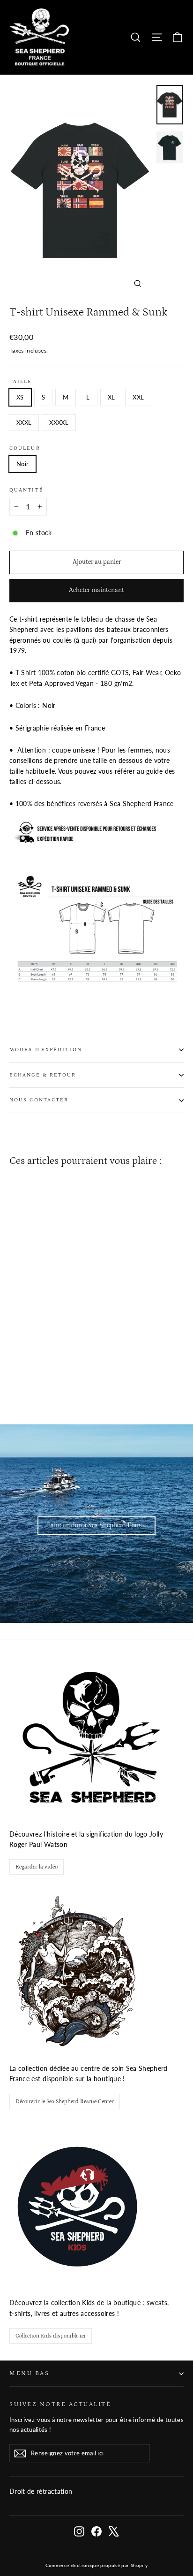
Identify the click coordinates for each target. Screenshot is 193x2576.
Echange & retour (43, 1075)
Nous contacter (39, 1100)
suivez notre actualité (60, 2404)
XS (20, 397)
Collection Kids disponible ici (51, 2336)
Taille (21, 382)
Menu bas (29, 2373)
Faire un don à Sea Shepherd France (96, 1525)
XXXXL (59, 423)
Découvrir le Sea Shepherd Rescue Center (65, 2102)
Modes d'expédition (46, 1050)
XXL (138, 397)
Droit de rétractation (41, 2491)
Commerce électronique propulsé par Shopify (97, 2565)
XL (111, 397)
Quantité (26, 490)
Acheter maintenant (96, 590)
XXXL (24, 423)
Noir (22, 464)
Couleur (25, 448)
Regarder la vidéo (37, 1867)
